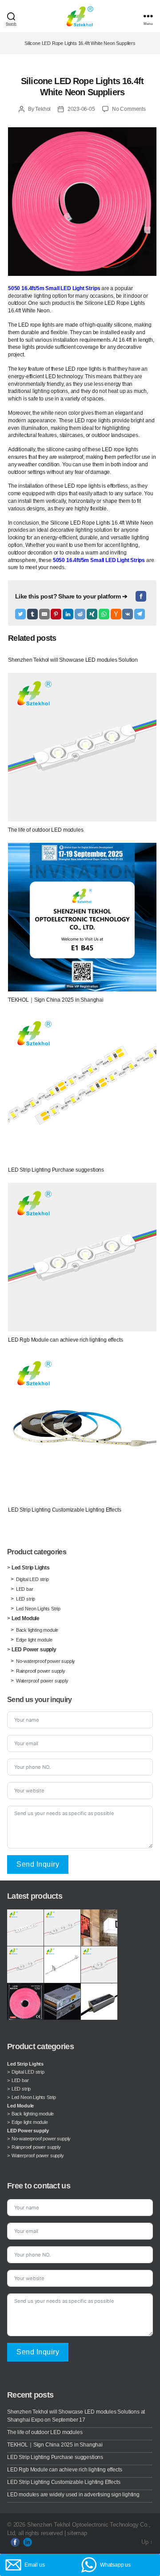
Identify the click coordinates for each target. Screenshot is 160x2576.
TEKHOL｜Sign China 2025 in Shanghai (55, 2445)
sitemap (77, 2533)
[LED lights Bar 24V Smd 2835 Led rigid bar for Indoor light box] (62, 1965)
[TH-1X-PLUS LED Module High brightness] (99, 1965)
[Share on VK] (128, 614)
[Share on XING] (92, 614)
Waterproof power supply (42, 1681)
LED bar (25, 1589)
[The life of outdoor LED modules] (82, 747)
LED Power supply (34, 1650)
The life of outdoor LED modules (45, 2432)
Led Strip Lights (31, 1568)
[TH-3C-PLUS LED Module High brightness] (62, 1928)
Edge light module (34, 1640)
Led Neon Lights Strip (38, 1609)
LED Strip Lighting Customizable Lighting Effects (64, 2482)
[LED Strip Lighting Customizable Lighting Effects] (82, 1427)
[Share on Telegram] (140, 614)
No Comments (129, 109)
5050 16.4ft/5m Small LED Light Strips (54, 288)
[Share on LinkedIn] (68, 614)
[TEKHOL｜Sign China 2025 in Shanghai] (82, 917)
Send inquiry (38, 1864)
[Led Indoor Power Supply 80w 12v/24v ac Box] (62, 2002)
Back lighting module (37, 1630)
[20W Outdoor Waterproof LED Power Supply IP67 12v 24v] (99, 2002)
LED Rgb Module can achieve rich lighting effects (64, 2470)
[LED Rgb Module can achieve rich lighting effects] (82, 1257)
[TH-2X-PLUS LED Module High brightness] (25, 1965)
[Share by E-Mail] (44, 614)
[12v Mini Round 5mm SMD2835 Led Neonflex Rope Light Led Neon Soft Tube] (25, 2002)
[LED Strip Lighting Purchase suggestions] (82, 1087)
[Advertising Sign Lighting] (99, 1928)
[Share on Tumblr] (32, 614)
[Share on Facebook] (141, 596)
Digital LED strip (32, 1579)
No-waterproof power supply (46, 1661)
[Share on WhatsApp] (104, 614)
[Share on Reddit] (80, 614)
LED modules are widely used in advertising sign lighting (73, 2495)
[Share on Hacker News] (116, 614)
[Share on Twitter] (20, 614)
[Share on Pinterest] (56, 614)
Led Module (26, 1618)
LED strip (26, 1599)
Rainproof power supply (41, 1671)
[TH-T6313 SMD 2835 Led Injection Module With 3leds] (25, 1928)
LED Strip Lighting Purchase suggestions (55, 2457)
